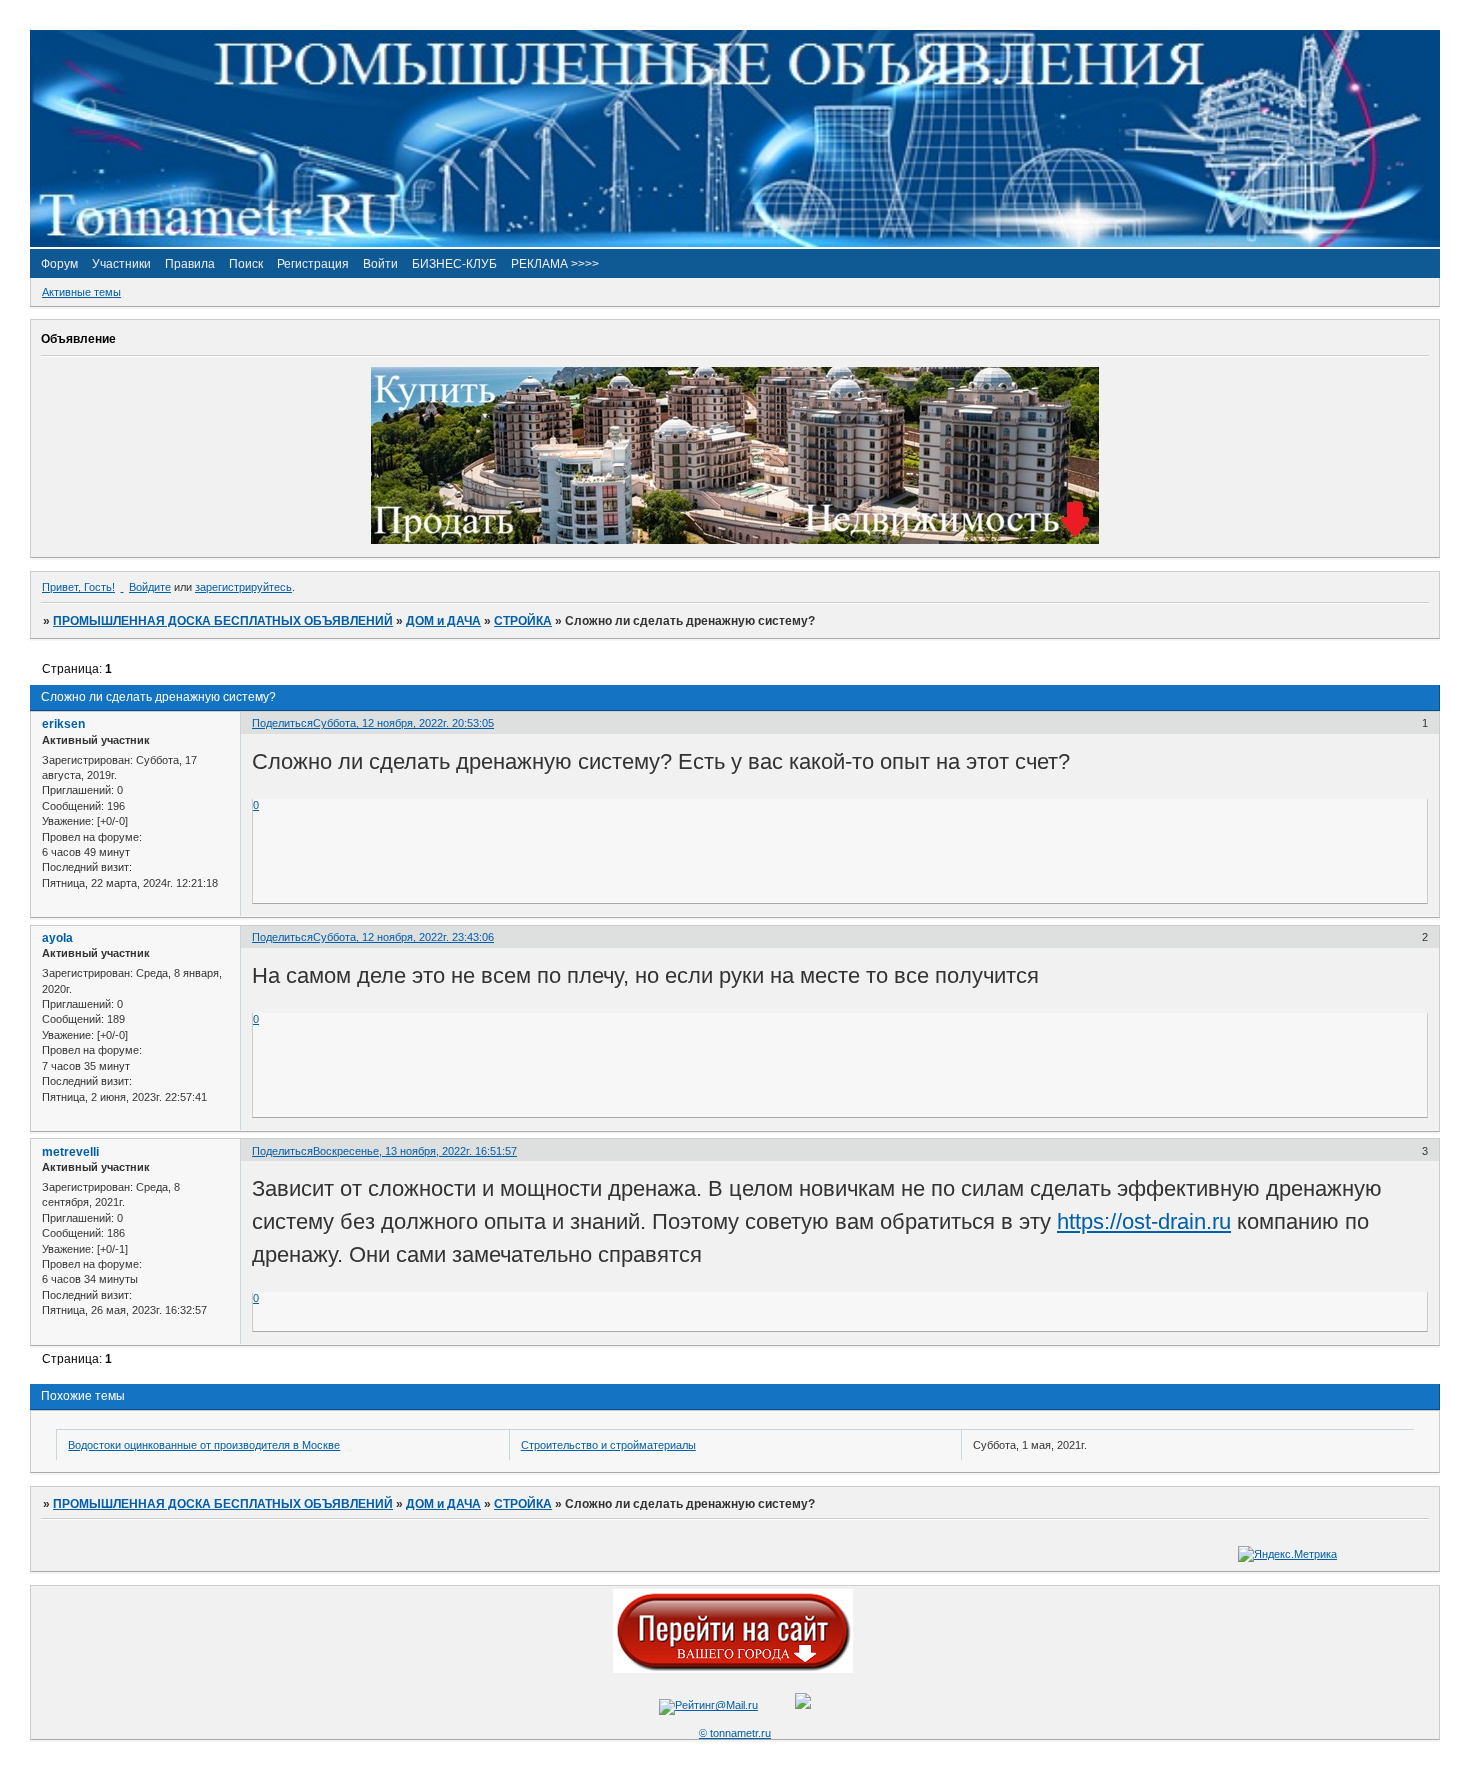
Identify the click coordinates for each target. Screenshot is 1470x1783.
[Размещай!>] (735, 540)
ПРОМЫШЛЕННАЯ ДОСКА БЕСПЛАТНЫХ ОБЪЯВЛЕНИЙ (223, 621)
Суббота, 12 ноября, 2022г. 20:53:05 (403, 723)
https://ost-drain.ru (1144, 1221)
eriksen (63, 724)
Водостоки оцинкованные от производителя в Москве (204, 1445)
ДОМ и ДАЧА (443, 621)
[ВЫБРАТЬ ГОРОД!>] (733, 1669)
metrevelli (70, 1152)
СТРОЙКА (523, 621)
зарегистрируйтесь (243, 587)
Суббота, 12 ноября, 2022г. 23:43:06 (403, 937)
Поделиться (282, 723)
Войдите (150, 587)
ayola (57, 938)
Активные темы (81, 292)
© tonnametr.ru (735, 1733)
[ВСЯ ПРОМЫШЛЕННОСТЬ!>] (735, 243)
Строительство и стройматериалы (608, 1445)
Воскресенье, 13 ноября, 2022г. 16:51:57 (415, 1151)
